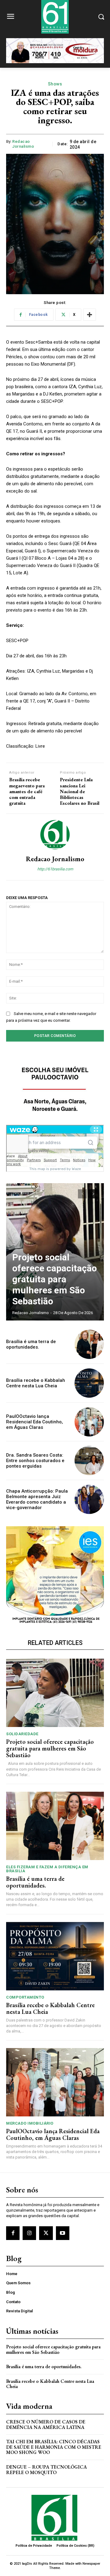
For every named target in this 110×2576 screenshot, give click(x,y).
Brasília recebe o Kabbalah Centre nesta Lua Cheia (36, 1383)
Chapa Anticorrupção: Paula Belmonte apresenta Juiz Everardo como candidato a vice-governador (37, 1499)
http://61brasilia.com (55, 869)
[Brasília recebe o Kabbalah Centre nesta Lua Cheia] (89, 1383)
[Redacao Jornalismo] (55, 835)
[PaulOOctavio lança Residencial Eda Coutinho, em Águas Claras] (89, 1422)
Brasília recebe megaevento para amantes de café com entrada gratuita (27, 791)
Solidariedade (22, 1734)
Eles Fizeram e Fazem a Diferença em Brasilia (47, 1869)
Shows (55, 84)
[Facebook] (13, 2233)
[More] (90, 315)
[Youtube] (63, 2233)
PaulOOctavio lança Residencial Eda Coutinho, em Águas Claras (35, 1422)
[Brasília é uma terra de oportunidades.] (89, 1344)
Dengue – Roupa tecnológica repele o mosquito (46, 2470)
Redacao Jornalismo (23, 144)
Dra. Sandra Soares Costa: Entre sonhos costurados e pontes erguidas (35, 1461)
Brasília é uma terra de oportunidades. (31, 1344)
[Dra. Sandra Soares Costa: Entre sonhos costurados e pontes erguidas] (89, 1461)
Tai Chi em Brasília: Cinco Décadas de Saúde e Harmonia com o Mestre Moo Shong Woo (54, 2447)
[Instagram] (29, 2233)
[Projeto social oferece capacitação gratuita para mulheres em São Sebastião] (55, 1693)
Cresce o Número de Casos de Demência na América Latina (46, 2424)
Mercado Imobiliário (30, 2123)
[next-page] (93, 1194)
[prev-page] (82, 1194)
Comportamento (25, 1997)
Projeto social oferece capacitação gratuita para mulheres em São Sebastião (55, 1279)
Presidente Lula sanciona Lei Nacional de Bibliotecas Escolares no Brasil (80, 791)
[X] (46, 2233)
